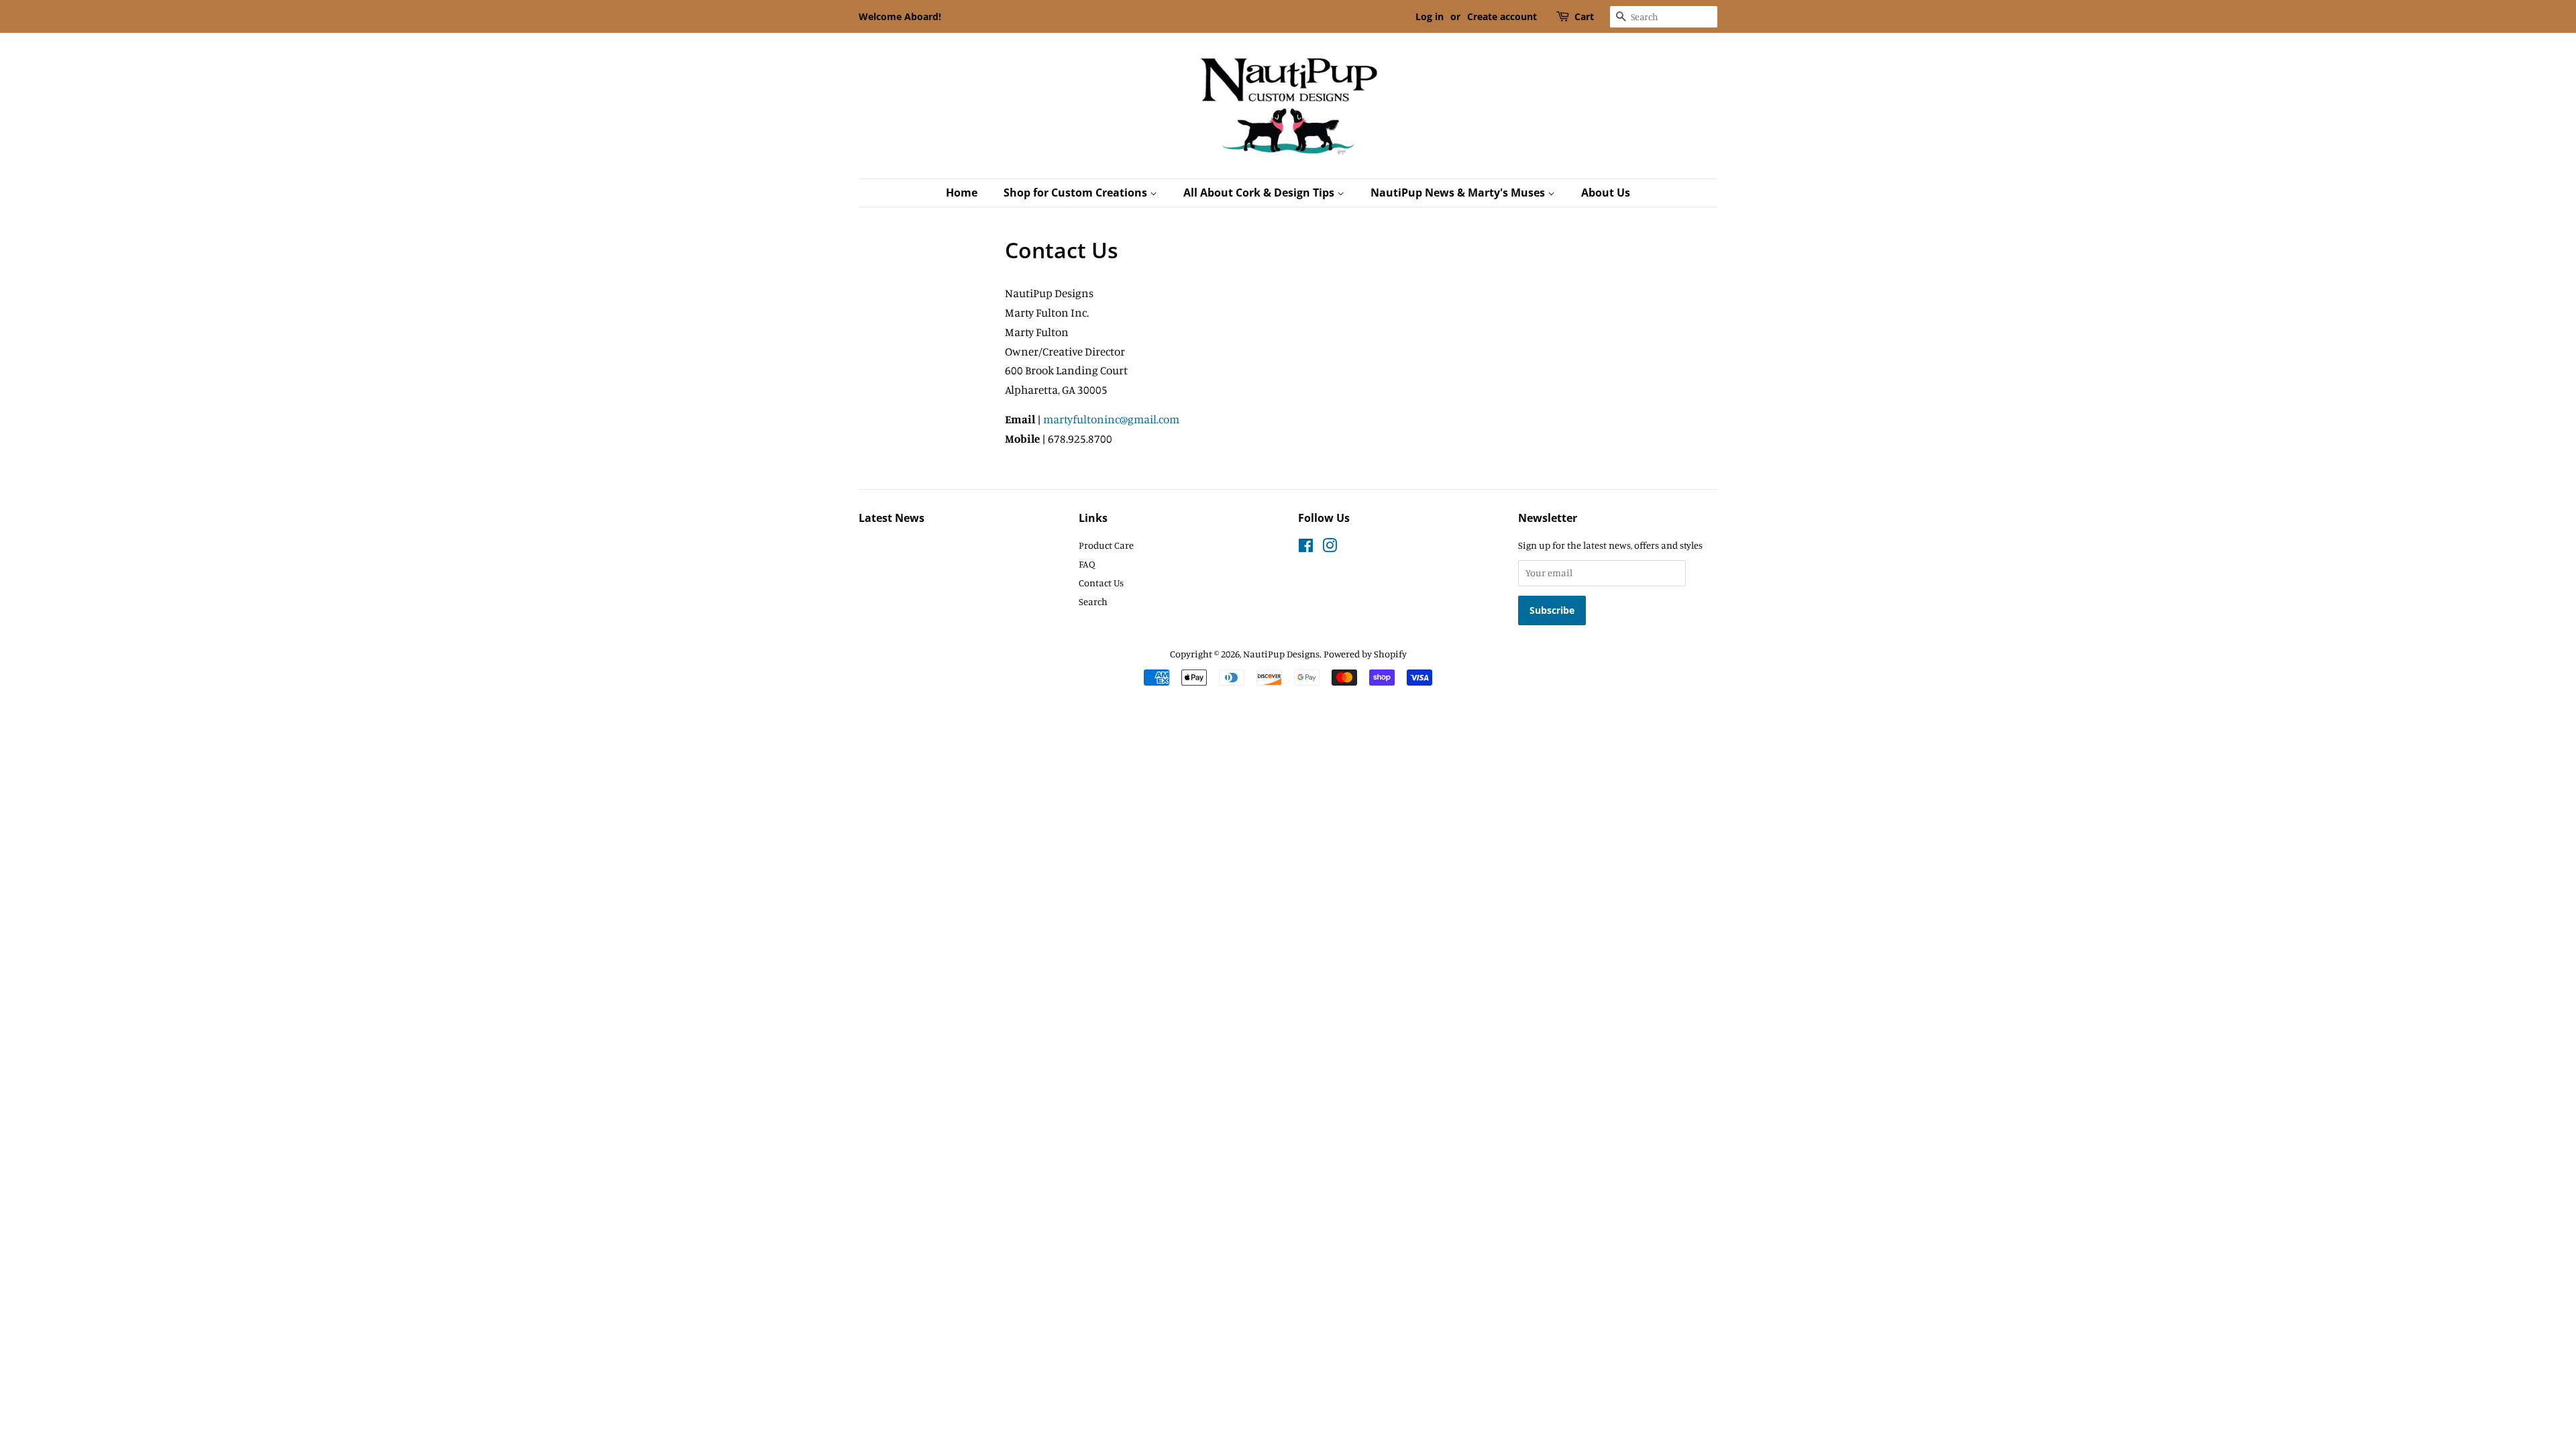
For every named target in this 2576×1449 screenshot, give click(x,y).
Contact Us (1101, 583)
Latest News (892, 518)
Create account (1502, 16)
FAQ (1087, 564)
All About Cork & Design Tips (1260, 193)
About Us (1606, 193)
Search (1093, 601)
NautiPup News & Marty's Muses (1459, 193)
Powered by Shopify (1365, 654)
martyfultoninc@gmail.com (1111, 419)
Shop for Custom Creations (1077, 193)
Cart (1584, 16)
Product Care (1106, 545)
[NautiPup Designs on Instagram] (1330, 548)
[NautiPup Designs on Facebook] (1306, 548)
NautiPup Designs (1281, 654)
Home (962, 193)
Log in (1430, 16)
